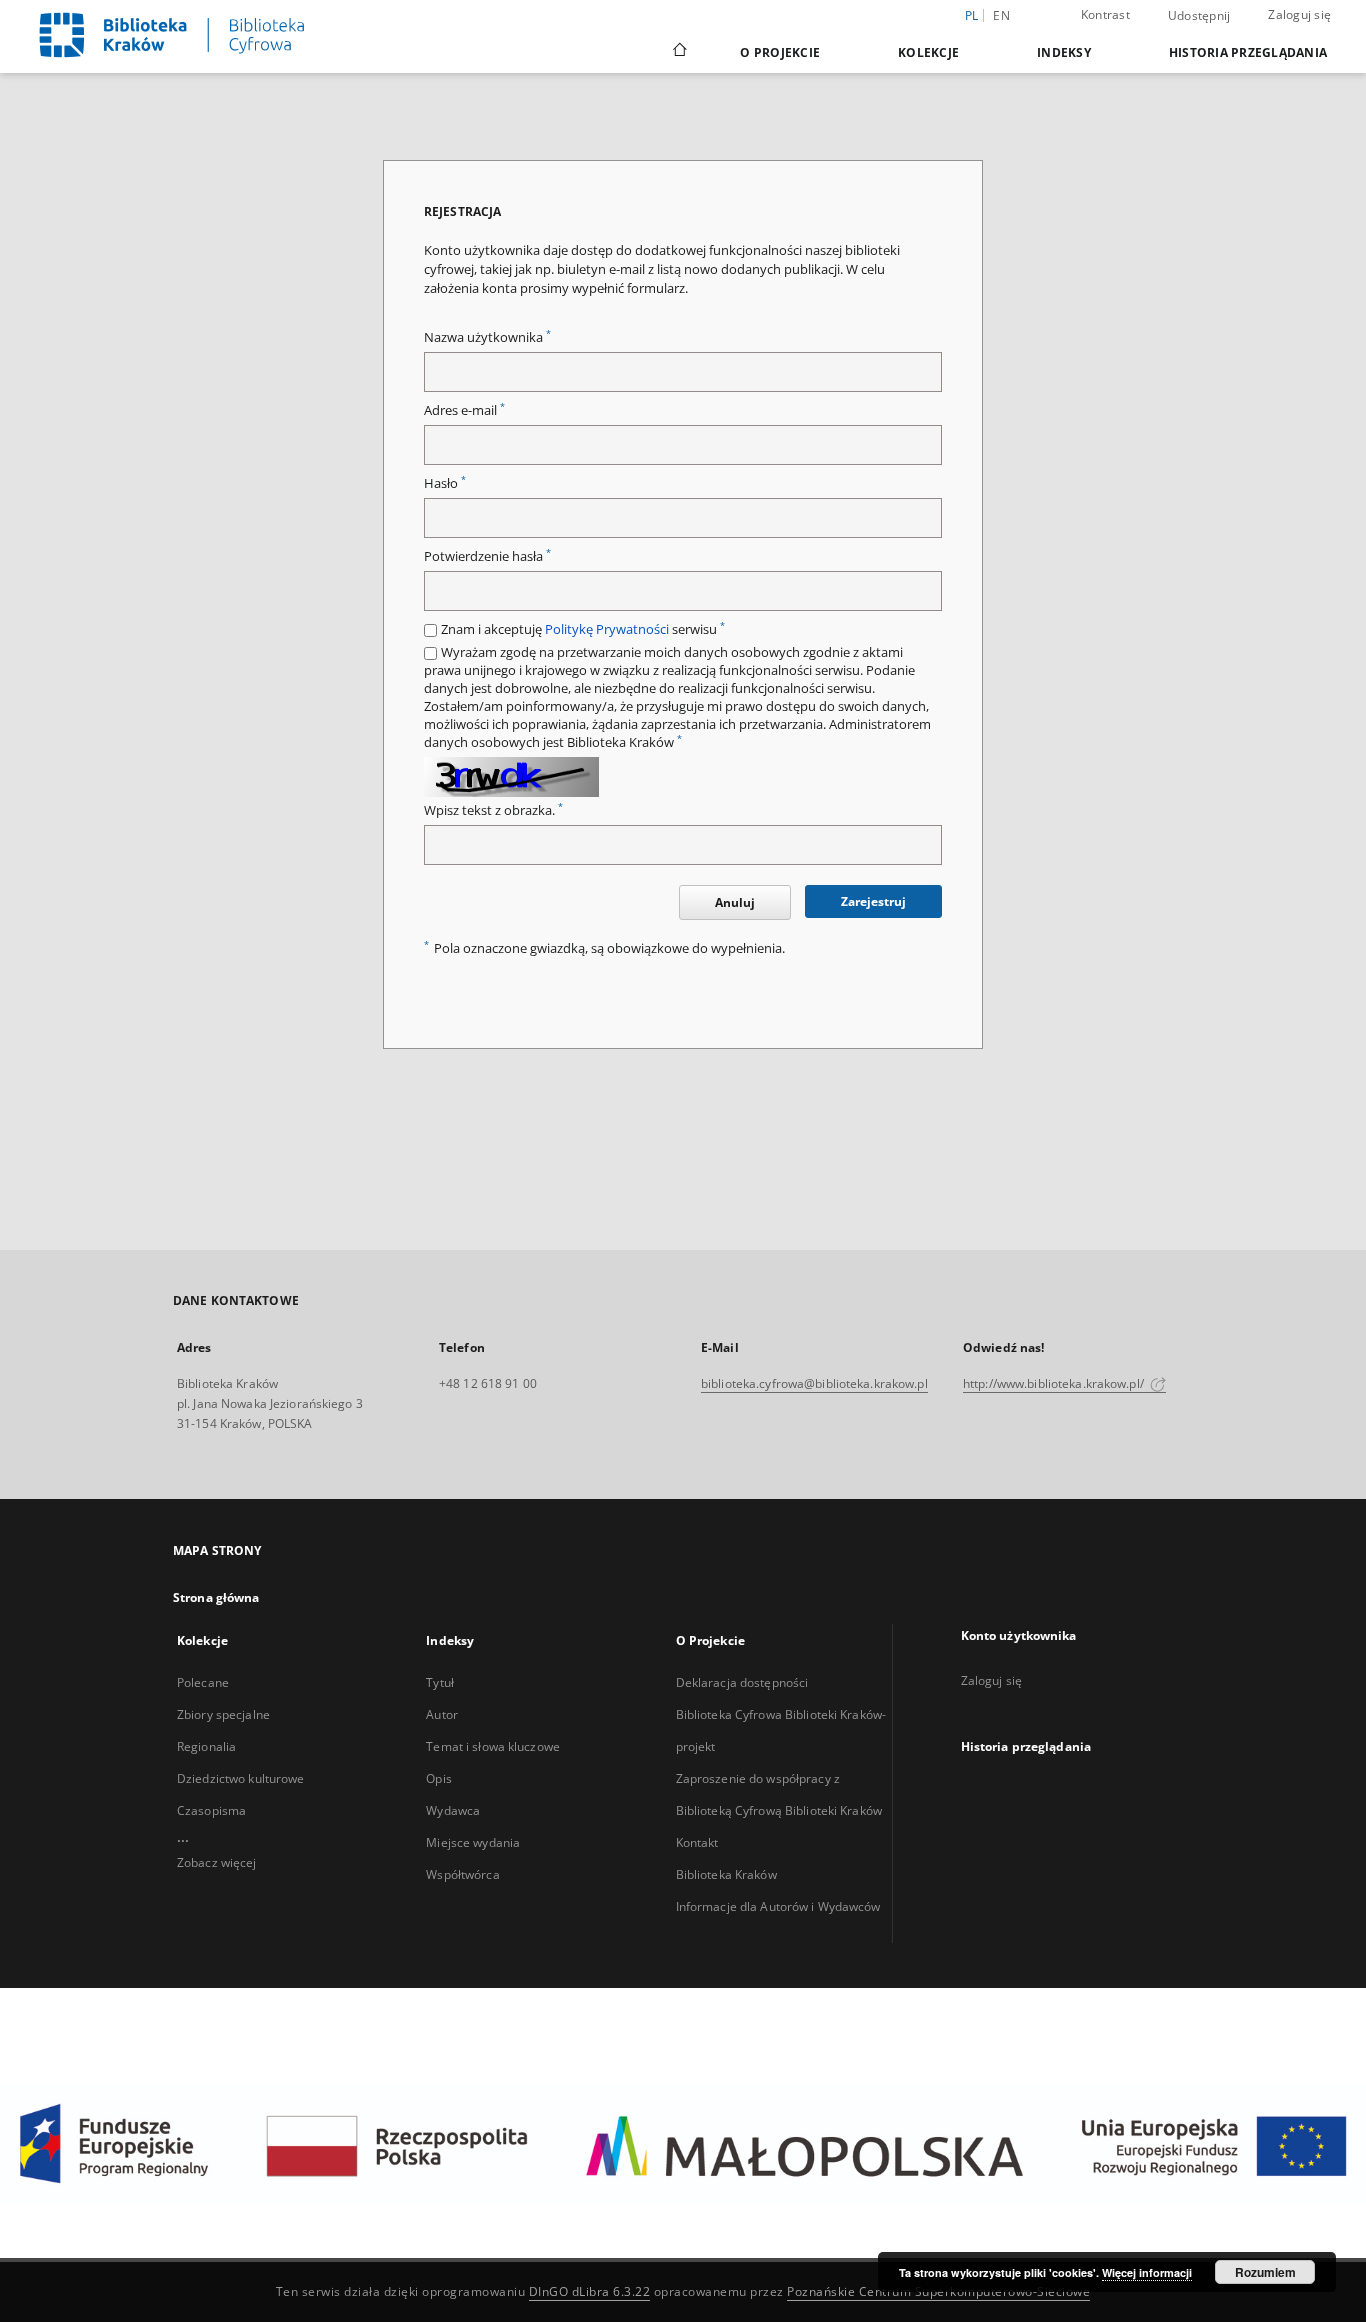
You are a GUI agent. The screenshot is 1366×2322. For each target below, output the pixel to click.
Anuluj (735, 902)
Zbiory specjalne (223, 1714)
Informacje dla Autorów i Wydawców (778, 1906)
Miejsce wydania (473, 1842)
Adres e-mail (464, 410)
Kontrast (1105, 14)
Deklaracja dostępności (742, 1682)
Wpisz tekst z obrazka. (493, 810)
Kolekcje (928, 52)
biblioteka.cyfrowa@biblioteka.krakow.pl (814, 1383)
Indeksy (1064, 52)
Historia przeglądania (1248, 52)
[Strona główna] (678, 52)
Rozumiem (1265, 2272)
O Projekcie (780, 52)
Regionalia (206, 1746)
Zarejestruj (873, 901)
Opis (438, 1778)
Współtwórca (462, 1874)
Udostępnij (1199, 16)
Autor (442, 1714)
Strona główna (216, 1597)
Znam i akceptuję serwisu (583, 629)
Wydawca (453, 1810)
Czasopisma (211, 1810)
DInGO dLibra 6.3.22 (590, 2291)
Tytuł (440, 1682)
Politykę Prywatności (607, 629)
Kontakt (697, 1842)
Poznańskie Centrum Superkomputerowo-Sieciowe (938, 2291)
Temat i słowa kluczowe (493, 1746)
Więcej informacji (1147, 2272)
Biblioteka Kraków (726, 1874)
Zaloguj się (1299, 14)
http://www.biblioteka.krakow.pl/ (1055, 1383)
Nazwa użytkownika (487, 337)
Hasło (445, 483)
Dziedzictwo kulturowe (241, 1778)
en (1001, 15)
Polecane (203, 1682)
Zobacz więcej (217, 1862)
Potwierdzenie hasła (487, 556)
